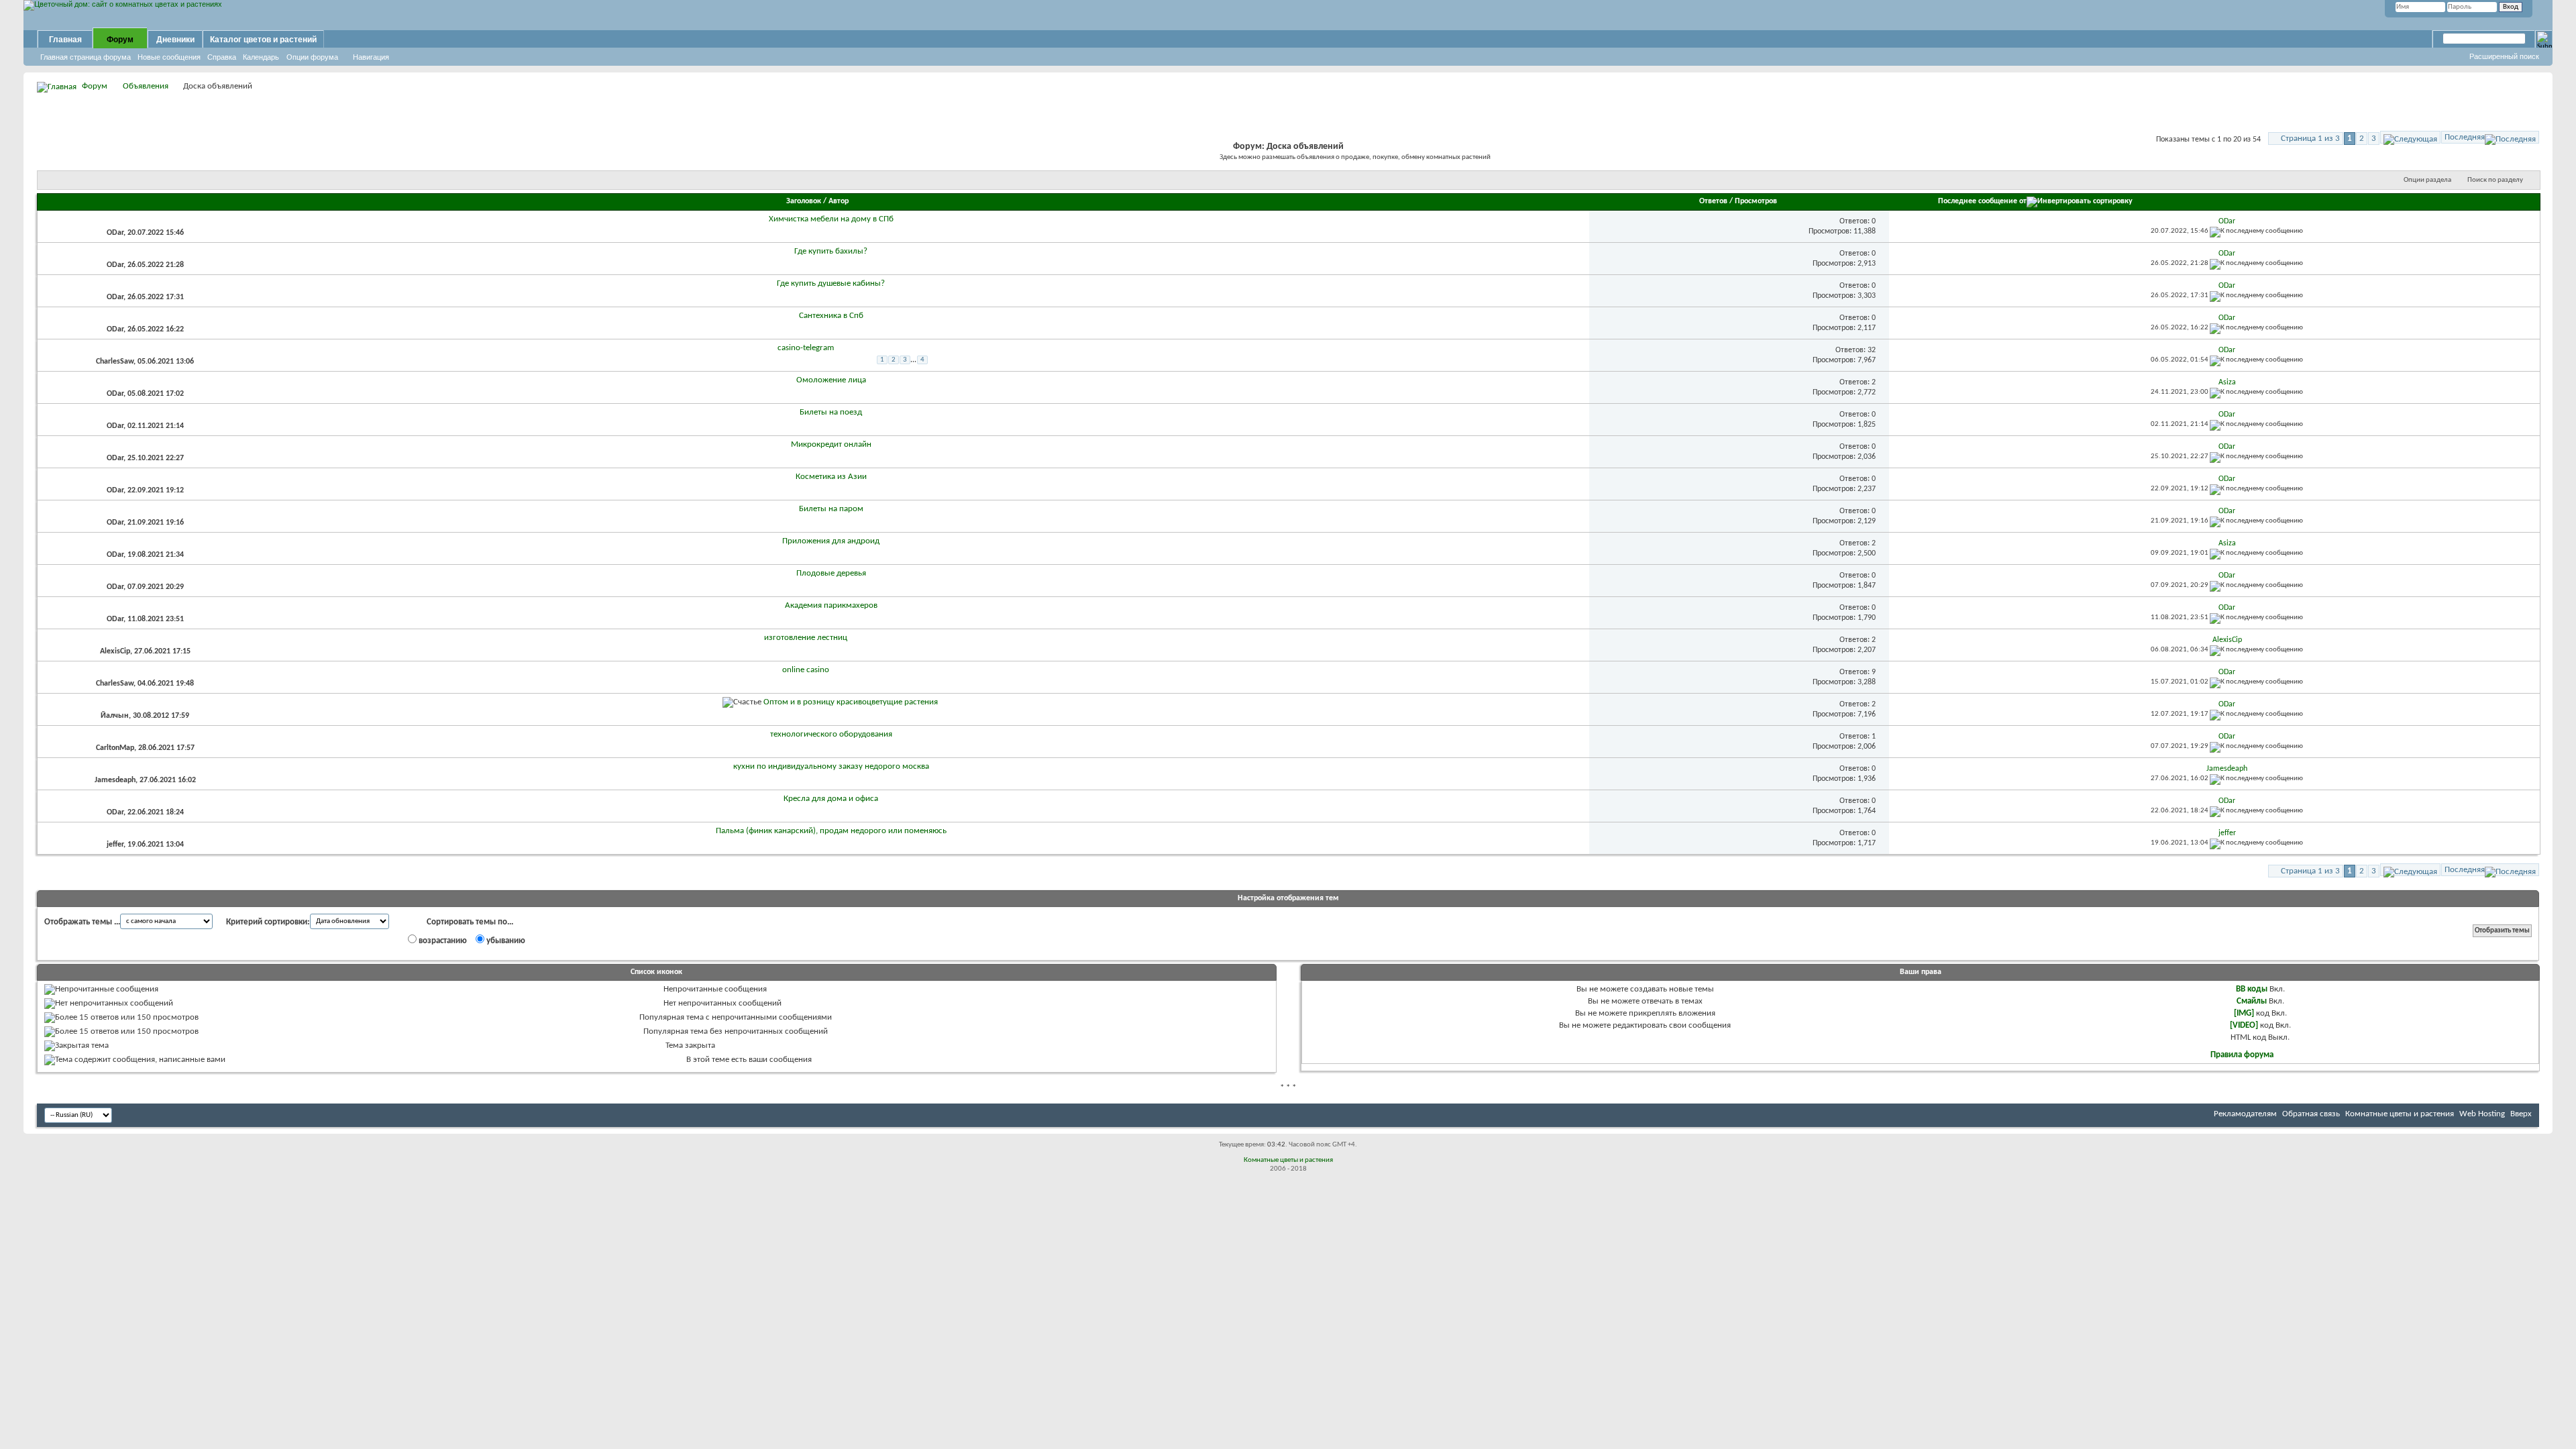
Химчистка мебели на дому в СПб (831, 219)
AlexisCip (115, 651)
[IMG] (2244, 1013)
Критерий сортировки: (268, 922)
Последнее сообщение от (1982, 201)
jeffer (115, 845)
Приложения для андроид (831, 541)
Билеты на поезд (831, 412)
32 (1872, 350)
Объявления (146, 86)
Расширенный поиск (2504, 56)
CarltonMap (115, 748)
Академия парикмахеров (831, 605)
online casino (806, 670)
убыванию (505, 941)
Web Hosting (2482, 1114)
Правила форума (2242, 1055)
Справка (222, 57)
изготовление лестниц (806, 638)
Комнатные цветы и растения (2400, 1114)
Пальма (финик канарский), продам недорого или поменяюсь (831, 831)
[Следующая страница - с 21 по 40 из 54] (2410, 137)
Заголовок (804, 201)
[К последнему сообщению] (2256, 231)
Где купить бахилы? (831, 251)
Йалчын (115, 716)
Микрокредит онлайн (831, 444)
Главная (65, 40)
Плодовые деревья (831, 573)
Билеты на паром (831, 509)
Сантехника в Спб (831, 316)
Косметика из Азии (831, 477)
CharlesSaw (115, 362)
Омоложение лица (831, 380)
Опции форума (312, 57)
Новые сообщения (169, 57)
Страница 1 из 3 (2310, 139)
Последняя (2465, 137)
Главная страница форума (86, 57)
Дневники (175, 40)
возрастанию (442, 941)
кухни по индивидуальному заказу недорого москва (831, 766)
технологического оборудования (831, 734)
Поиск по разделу (2495, 180)
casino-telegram (806, 348)
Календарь (261, 57)
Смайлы (2252, 1001)
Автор (839, 201)
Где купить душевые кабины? (831, 283)
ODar (115, 233)
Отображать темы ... (82, 922)
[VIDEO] (2244, 1025)
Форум (120, 40)
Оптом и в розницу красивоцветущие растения (851, 702)
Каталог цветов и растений (263, 40)
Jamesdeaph (115, 780)
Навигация (371, 57)
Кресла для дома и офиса (831, 799)
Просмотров (1756, 201)
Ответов (1713, 201)
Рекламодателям (2245, 1114)
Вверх (2521, 1114)
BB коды (2252, 989)
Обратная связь (2311, 1114)
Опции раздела (2427, 180)
